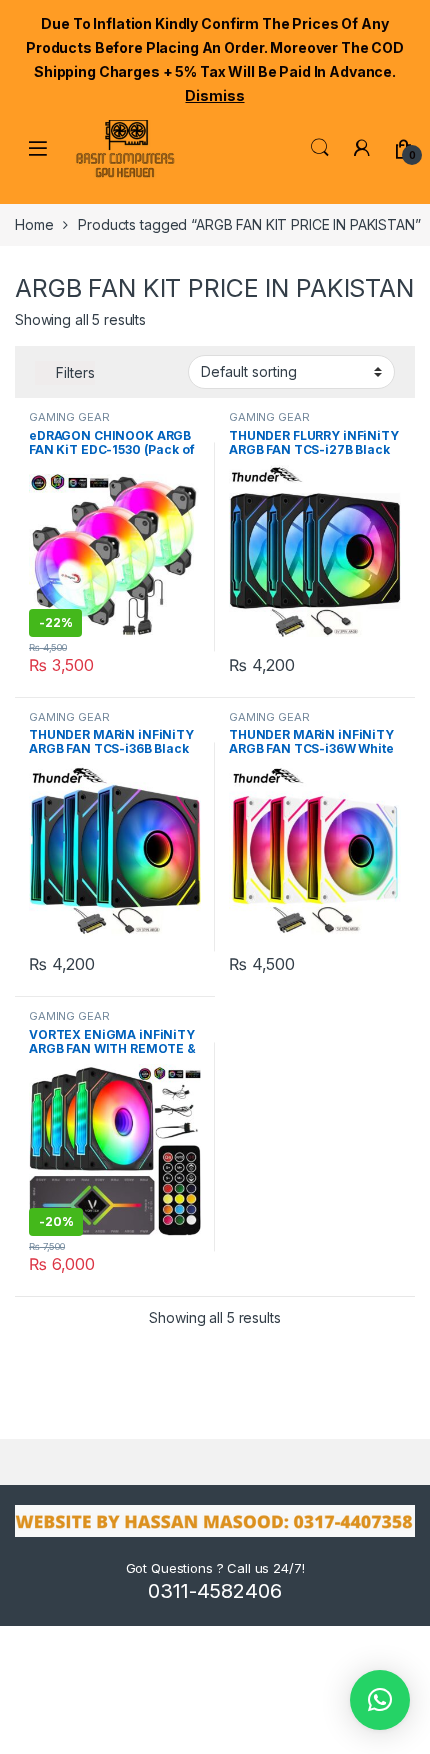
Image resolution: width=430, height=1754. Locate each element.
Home (34, 224)
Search (320, 148)
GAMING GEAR (69, 417)
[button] (380, 1700)
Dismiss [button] (214, 95)
